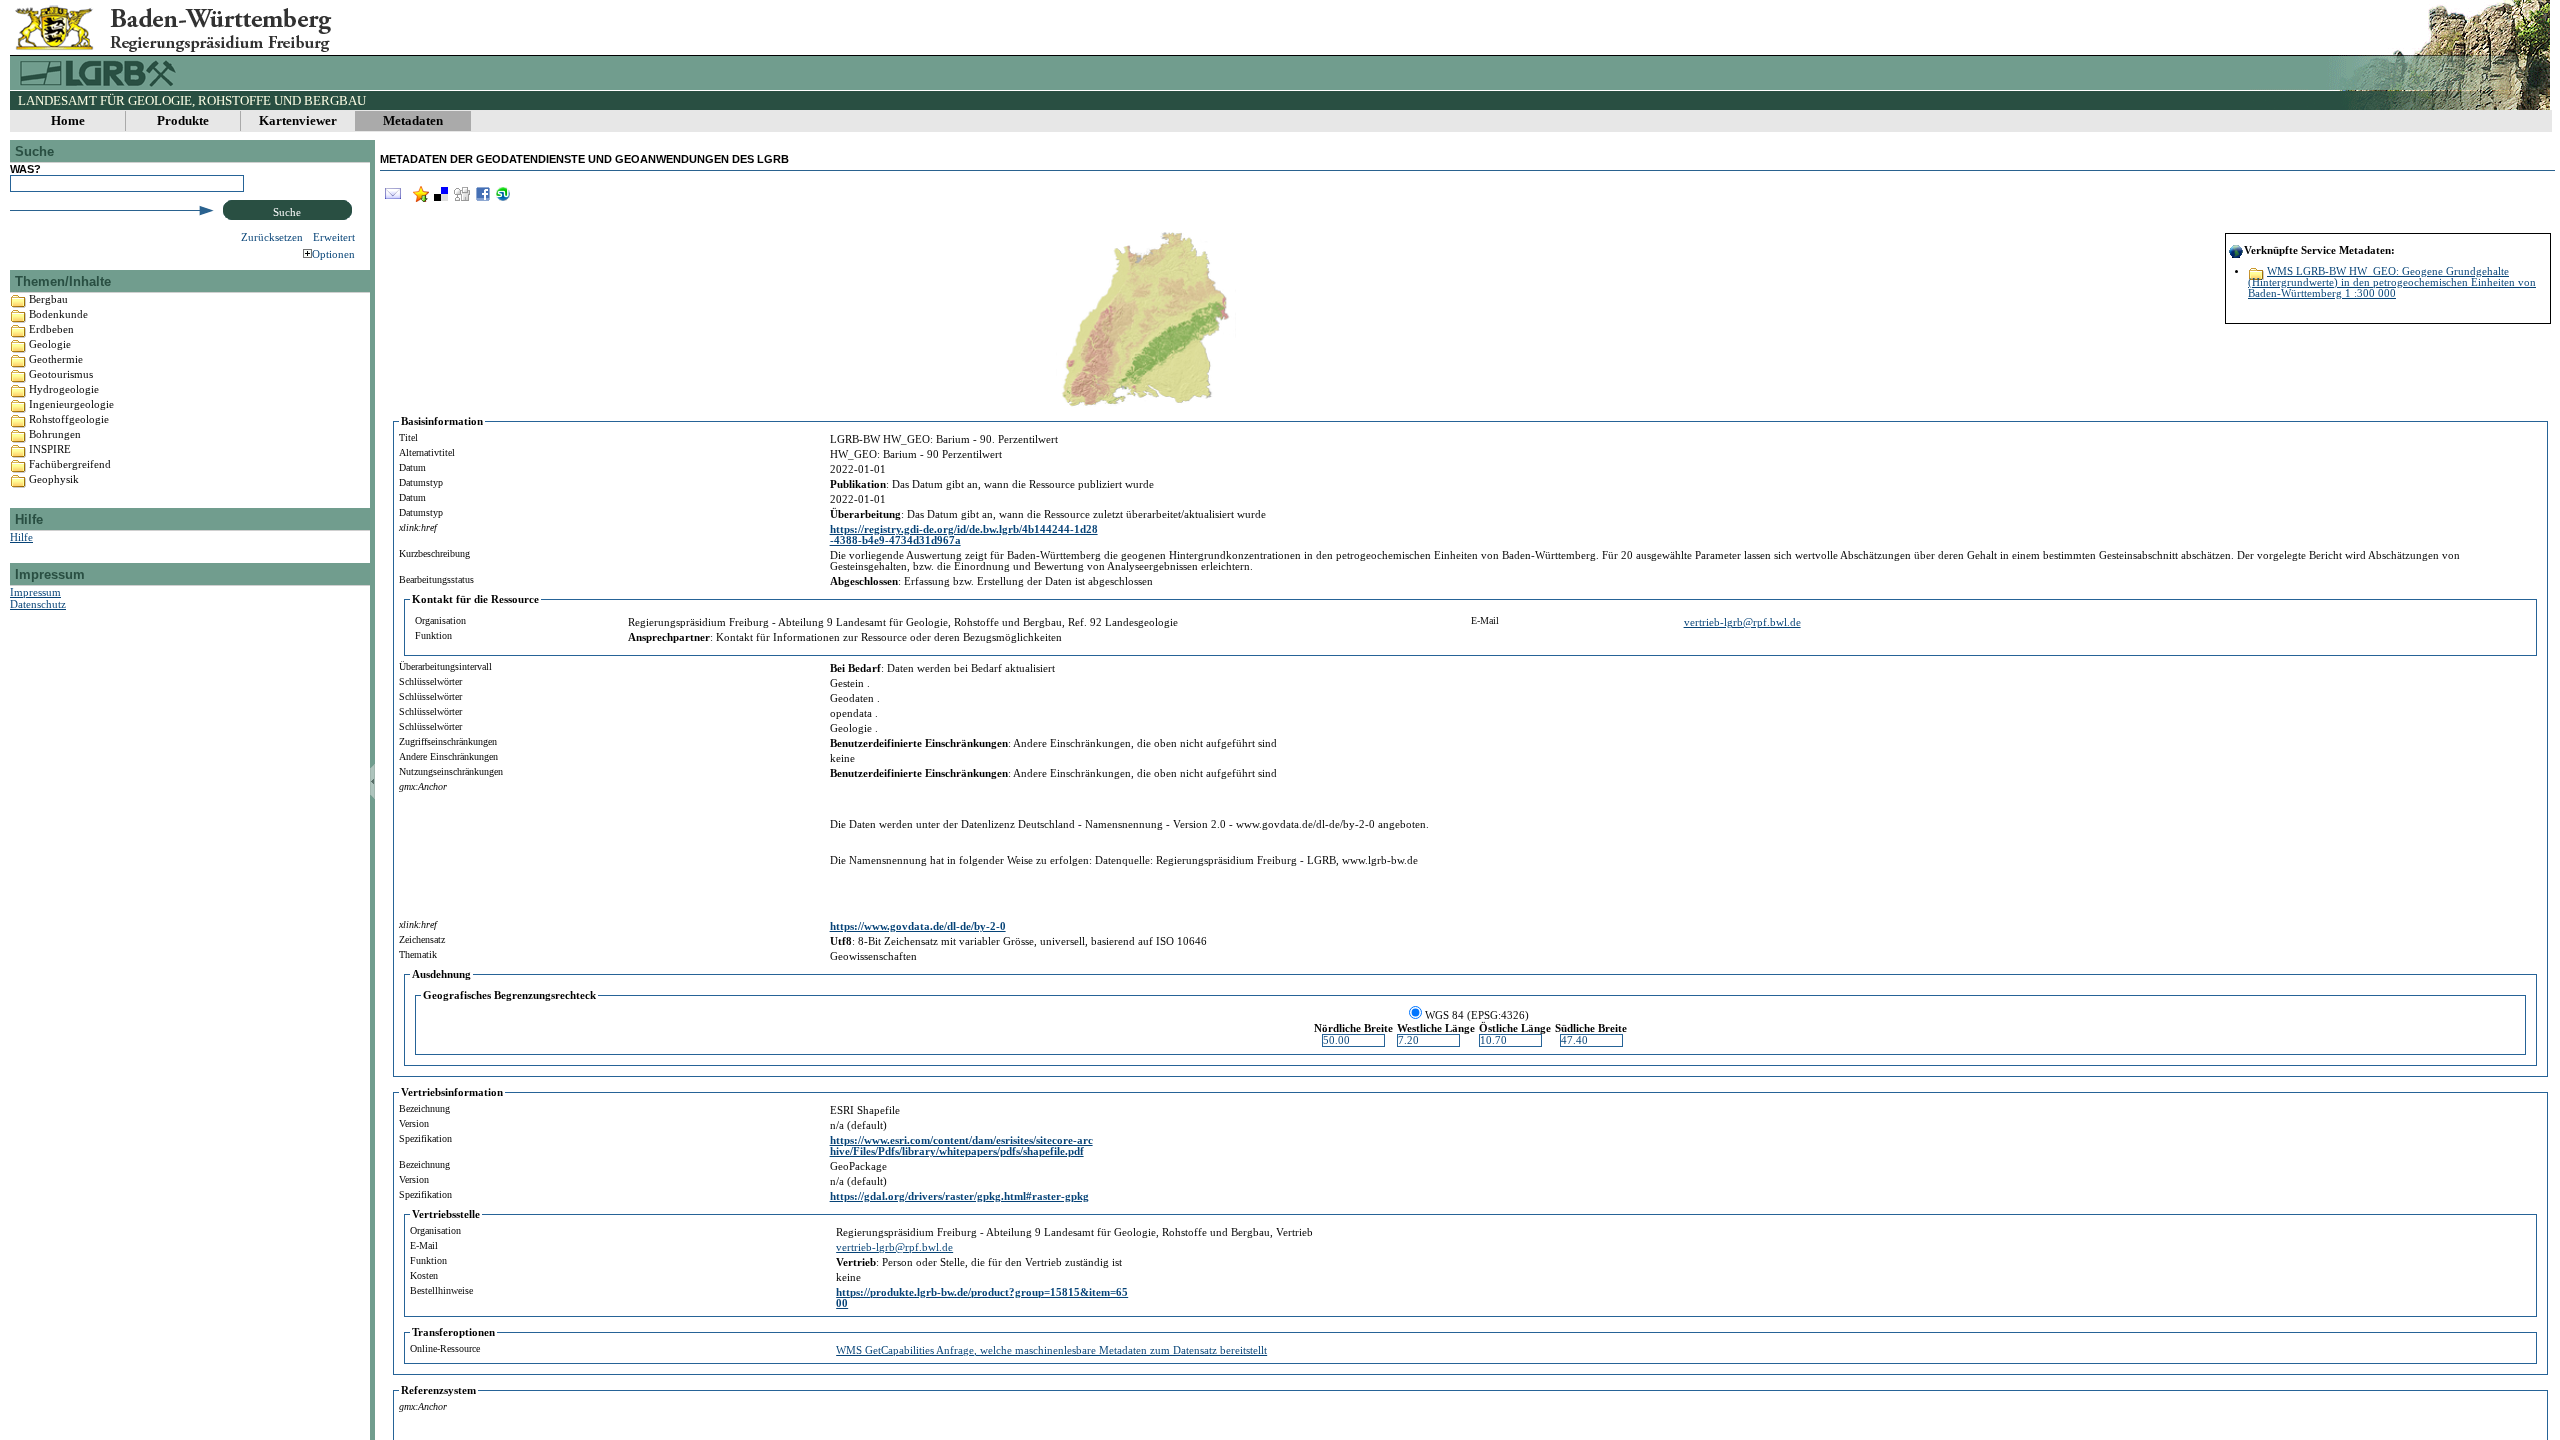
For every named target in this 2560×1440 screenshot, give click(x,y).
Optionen (333, 254)
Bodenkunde (58, 314)
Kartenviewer (298, 120)
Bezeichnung (424, 1108)
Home (68, 120)
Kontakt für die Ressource (475, 599)
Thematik (418, 954)
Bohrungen (55, 434)
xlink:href (418, 527)
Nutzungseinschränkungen (451, 771)
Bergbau (48, 299)
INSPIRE (50, 449)
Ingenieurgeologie (71, 404)
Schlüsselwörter (430, 681)
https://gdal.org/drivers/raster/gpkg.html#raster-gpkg (959, 1196)
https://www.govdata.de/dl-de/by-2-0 (918, 926)
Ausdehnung (441, 974)
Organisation (440, 620)
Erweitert (334, 237)
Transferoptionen (453, 1332)
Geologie (50, 344)
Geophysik (54, 479)
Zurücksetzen (272, 237)
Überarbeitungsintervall (445, 666)
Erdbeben (51, 329)
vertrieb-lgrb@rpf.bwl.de (1742, 622)
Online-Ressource (445, 1348)
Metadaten (413, 120)
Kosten (424, 1275)
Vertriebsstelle (446, 1214)
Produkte (183, 120)
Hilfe (21, 537)
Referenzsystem (438, 1390)
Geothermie (56, 359)
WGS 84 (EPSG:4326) (1477, 1015)
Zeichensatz (422, 939)
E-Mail (1485, 620)
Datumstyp (421, 482)
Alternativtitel (427, 452)
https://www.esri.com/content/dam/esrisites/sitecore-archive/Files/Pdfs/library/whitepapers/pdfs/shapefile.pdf (961, 1146)
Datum (412, 467)
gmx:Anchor (423, 786)
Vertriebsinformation (452, 1092)
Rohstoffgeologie (69, 419)
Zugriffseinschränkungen (448, 741)
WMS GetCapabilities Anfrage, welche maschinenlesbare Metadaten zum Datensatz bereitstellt (1051, 1350)
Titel (408, 437)
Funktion (433, 635)
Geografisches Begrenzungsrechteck (509, 995)
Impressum (35, 592)
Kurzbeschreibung (434, 553)
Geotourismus (61, 374)
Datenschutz (38, 604)
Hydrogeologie (64, 389)
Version (414, 1123)
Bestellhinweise (441, 1290)
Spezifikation (425, 1138)
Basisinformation (442, 421)
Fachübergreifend (70, 464)
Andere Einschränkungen (448, 756)
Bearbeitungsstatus (436, 579)
